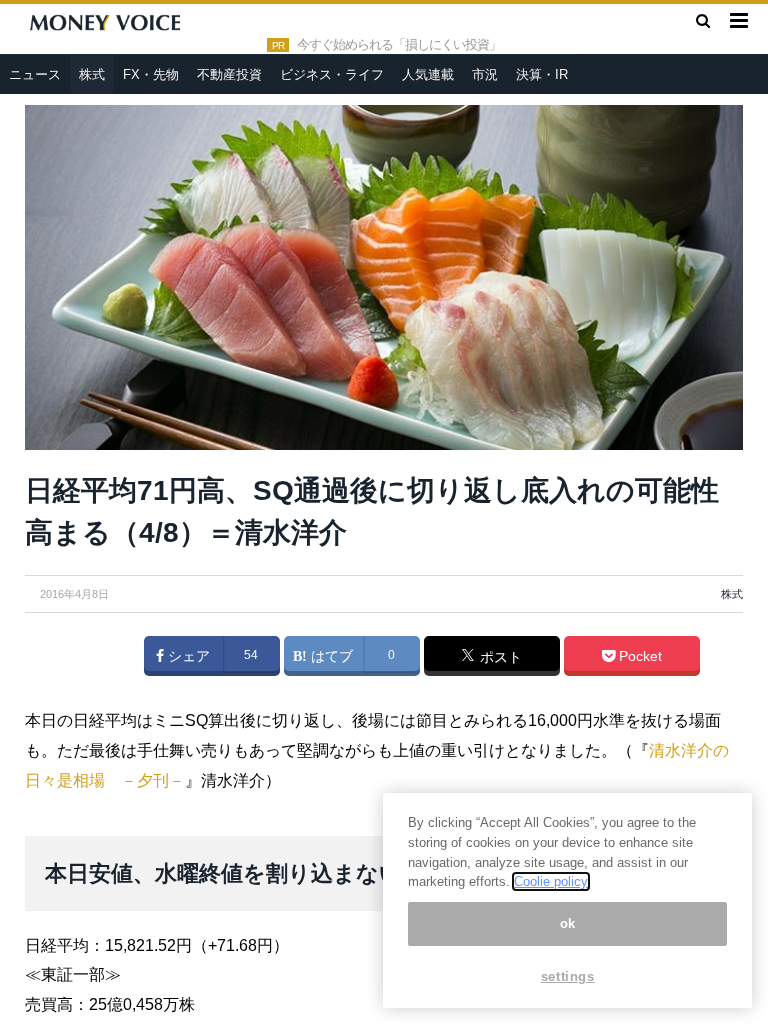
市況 (485, 74)
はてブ (330, 656)
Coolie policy (551, 881)
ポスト (499, 657)
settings (568, 976)
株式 (92, 74)
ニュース (35, 74)
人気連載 (428, 74)
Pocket (638, 656)
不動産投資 (229, 74)
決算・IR (542, 74)
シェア (187, 656)
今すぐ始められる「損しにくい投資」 (399, 45)
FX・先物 (151, 74)
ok (568, 923)
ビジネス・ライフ (332, 74)
